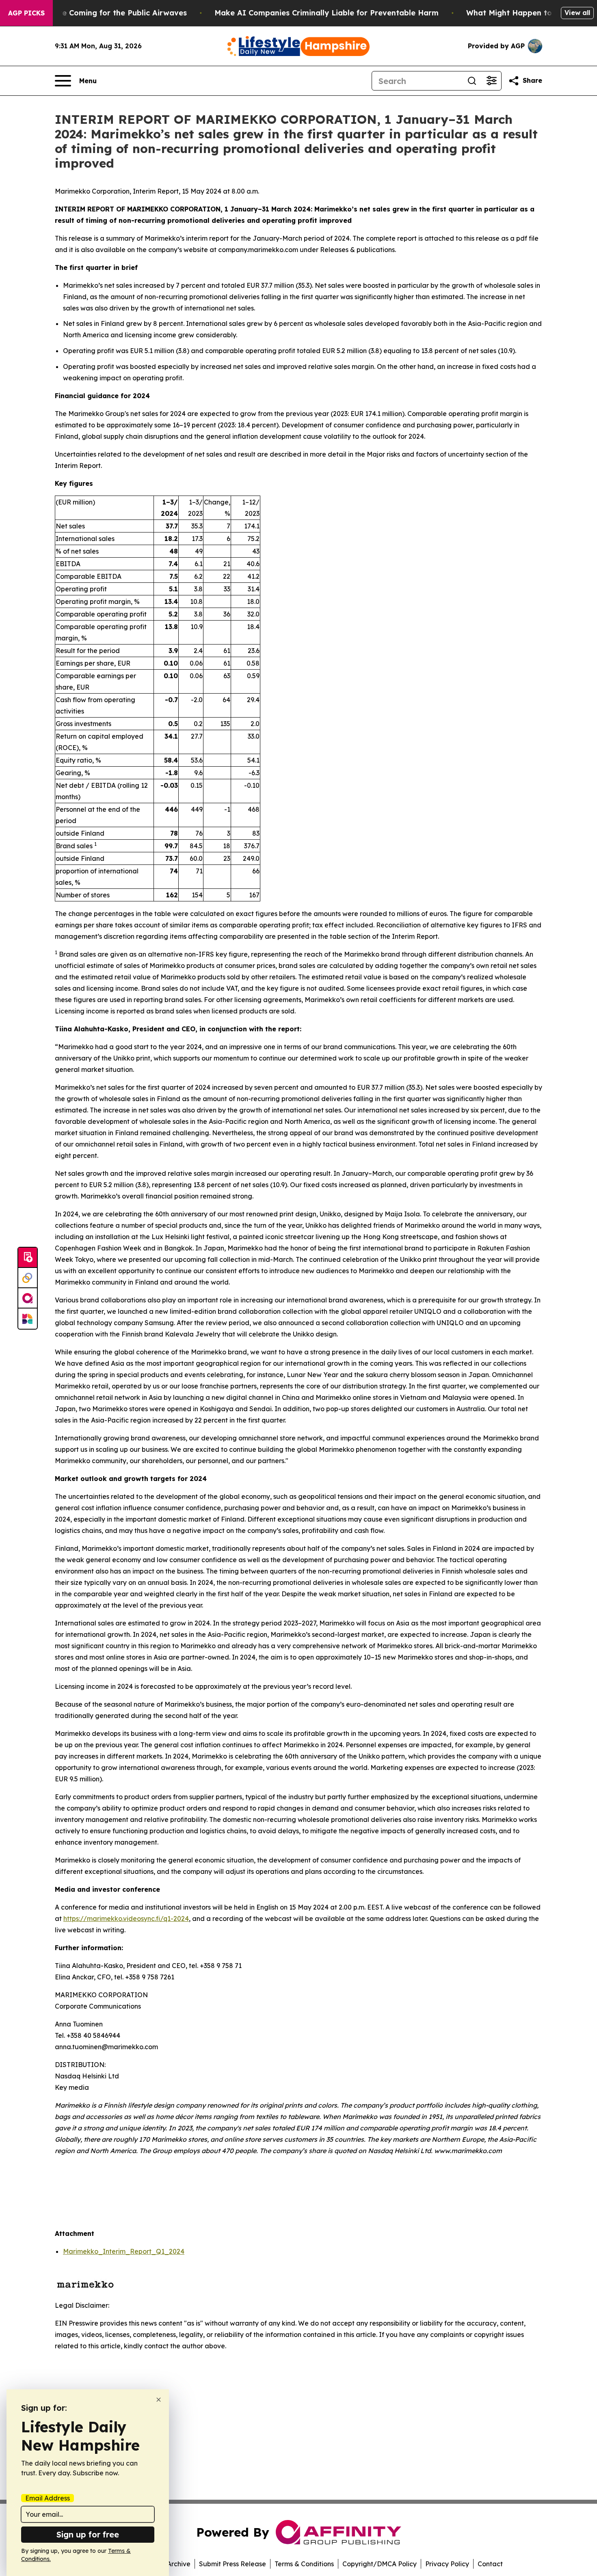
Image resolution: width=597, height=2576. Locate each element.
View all (577, 13)
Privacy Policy (447, 2564)
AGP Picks (26, 13)
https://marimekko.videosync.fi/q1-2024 (126, 1919)
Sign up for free (88, 2534)
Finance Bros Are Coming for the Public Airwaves (95, 13)
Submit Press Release (233, 2564)
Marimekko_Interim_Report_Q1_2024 (124, 2251)
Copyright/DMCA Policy (380, 2564)
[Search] (472, 81)
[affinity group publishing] (28, 1298)
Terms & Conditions (304, 2564)
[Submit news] (28, 1258)
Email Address (48, 2498)
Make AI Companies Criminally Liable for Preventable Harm (327, 13)
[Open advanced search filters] (491, 81)
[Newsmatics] (28, 1319)
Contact (490, 2564)
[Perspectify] (28, 1278)
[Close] (159, 2400)
